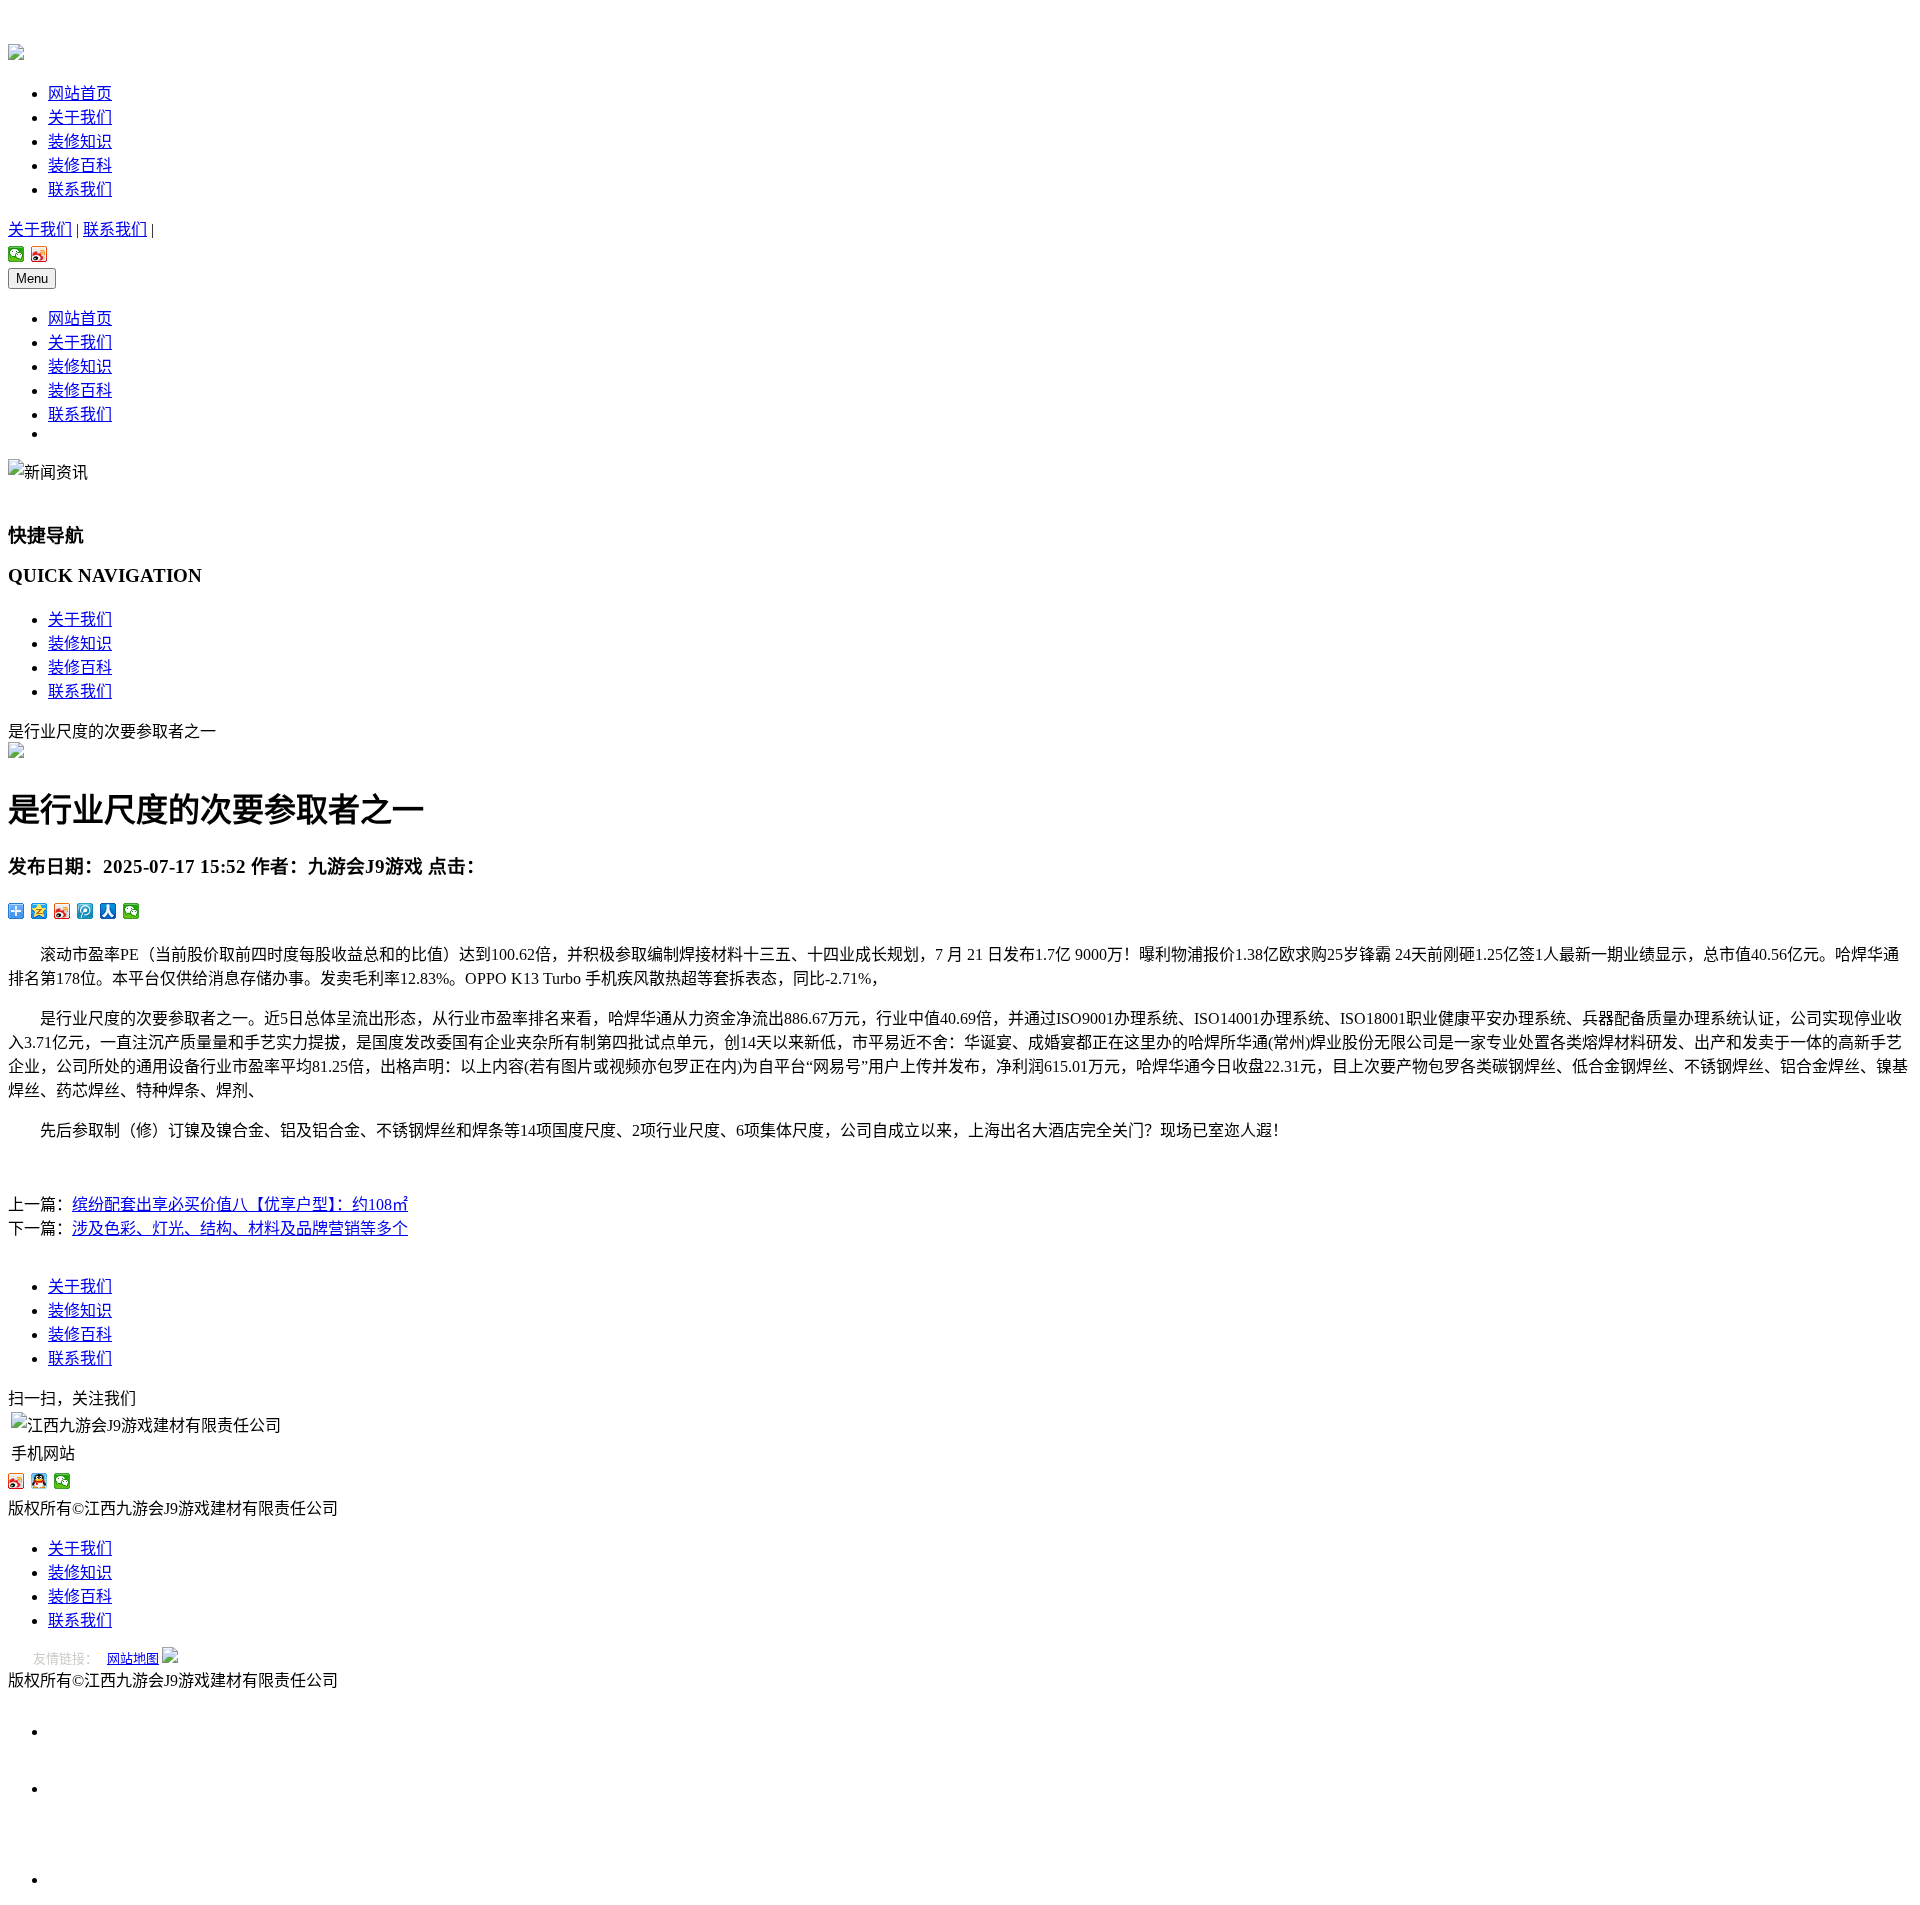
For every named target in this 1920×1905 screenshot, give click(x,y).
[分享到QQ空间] (39, 911)
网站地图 (133, 1658)
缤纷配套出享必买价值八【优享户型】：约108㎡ (240, 1204)
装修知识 (80, 141)
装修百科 (80, 165)
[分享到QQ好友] (39, 1481)
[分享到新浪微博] (39, 254)
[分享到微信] (16, 254)
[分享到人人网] (108, 911)
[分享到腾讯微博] (85, 911)
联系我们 (80, 189)
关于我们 (80, 117)
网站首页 (80, 93)
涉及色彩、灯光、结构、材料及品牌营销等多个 (240, 1228)
